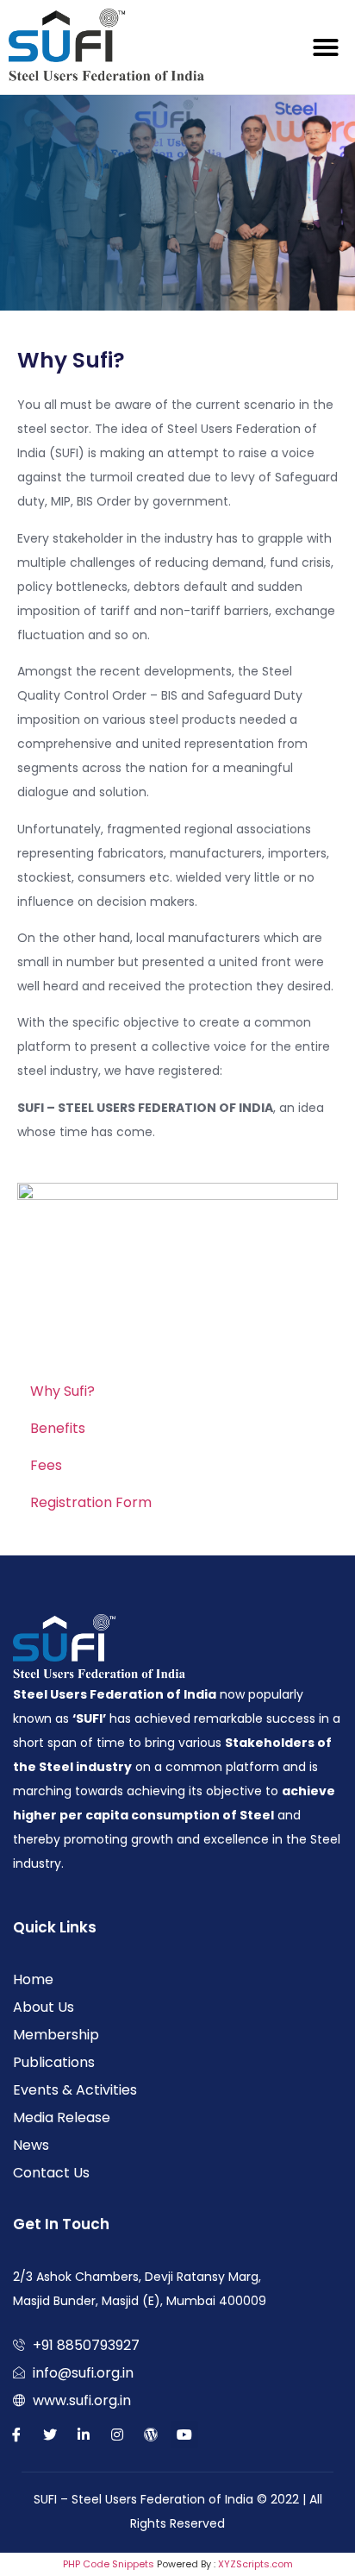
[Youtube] (184, 2435)
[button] (326, 47)
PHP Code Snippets (109, 2564)
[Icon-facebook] (16, 2435)
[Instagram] (117, 2435)
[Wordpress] (151, 2435)
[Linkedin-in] (84, 2435)
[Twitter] (50, 2435)
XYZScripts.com (255, 2564)
